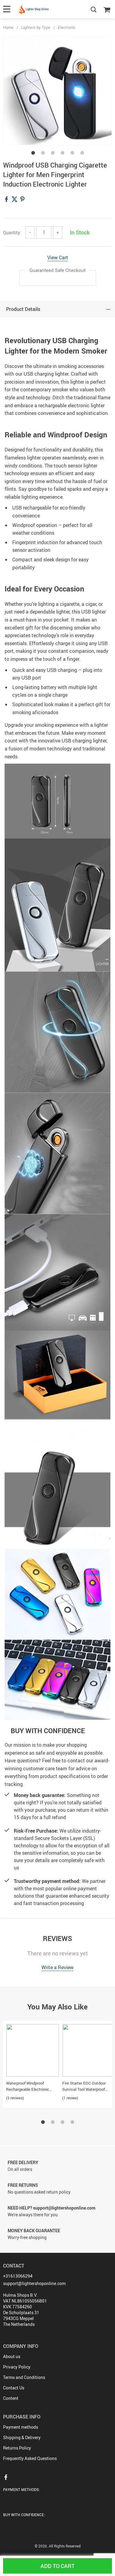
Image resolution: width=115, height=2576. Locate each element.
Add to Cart (57, 2566)
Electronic (67, 27)
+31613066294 (18, 2276)
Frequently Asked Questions (30, 2458)
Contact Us (14, 2388)
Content (11, 2398)
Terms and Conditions (24, 2377)
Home (8, 27)
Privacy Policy (17, 2367)
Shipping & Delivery (22, 2437)
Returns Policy (17, 2448)
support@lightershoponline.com (34, 2283)
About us (12, 2356)
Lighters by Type (36, 27)
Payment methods (21, 2427)
